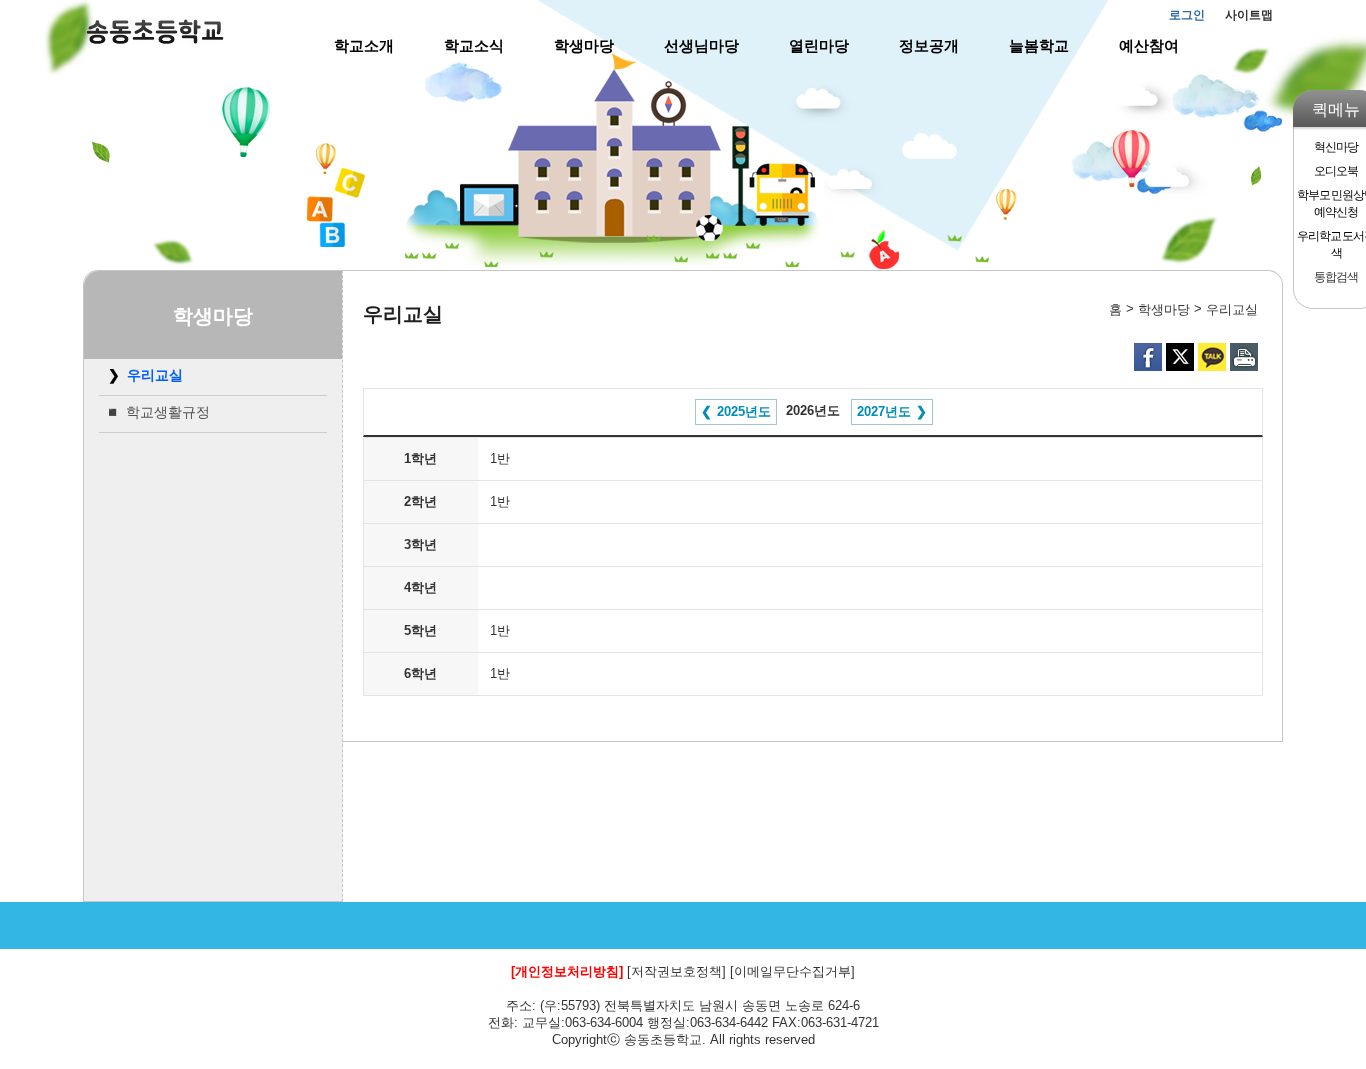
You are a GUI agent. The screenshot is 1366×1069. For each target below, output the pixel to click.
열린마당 (819, 45)
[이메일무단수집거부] (792, 971)
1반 (500, 458)
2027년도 (884, 411)
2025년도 (744, 411)
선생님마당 (701, 45)
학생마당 (584, 45)
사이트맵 (1249, 15)
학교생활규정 (168, 412)
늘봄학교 (1039, 45)
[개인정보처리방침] (567, 971)
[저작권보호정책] (676, 971)
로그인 (1187, 15)
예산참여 (1149, 45)
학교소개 (364, 45)
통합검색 (1335, 277)
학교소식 (474, 45)
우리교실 (155, 375)
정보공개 (929, 45)
